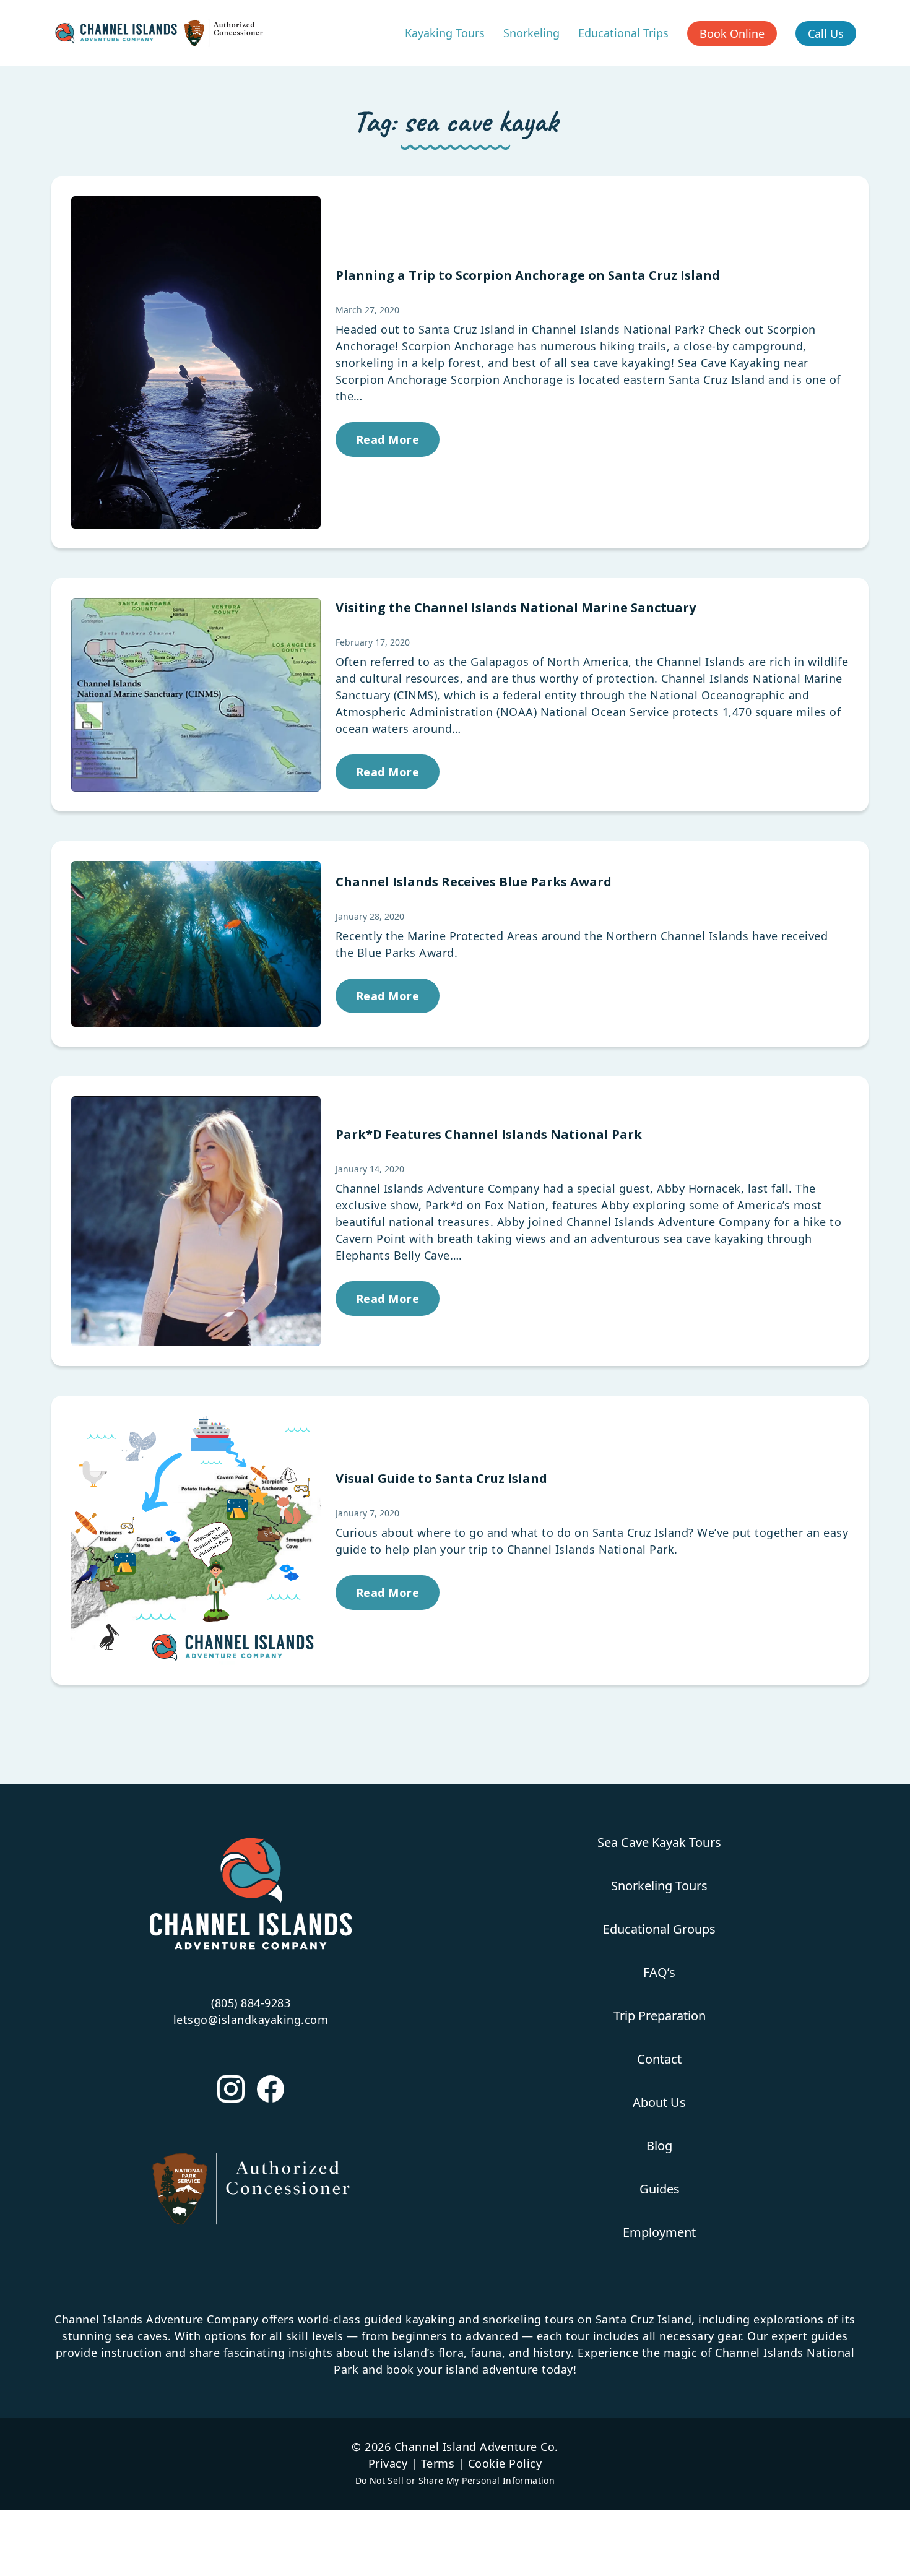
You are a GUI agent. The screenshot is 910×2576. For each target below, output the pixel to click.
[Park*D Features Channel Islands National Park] (196, 1221)
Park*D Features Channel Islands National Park (489, 1134)
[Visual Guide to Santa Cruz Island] (196, 1541)
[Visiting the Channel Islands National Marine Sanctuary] (196, 695)
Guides (660, 2189)
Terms (438, 2463)
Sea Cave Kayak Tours (659, 1842)
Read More (388, 439)
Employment (659, 2232)
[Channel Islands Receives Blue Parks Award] (196, 944)
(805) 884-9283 (251, 2003)
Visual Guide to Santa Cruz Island (441, 1478)
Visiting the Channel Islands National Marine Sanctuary (516, 607)
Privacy (388, 2463)
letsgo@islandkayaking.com (251, 2020)
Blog (659, 2146)
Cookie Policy (505, 2463)
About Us (659, 2102)
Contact (659, 2059)
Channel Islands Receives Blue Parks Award (474, 882)
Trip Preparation (660, 2016)
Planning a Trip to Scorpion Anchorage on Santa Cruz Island (528, 275)
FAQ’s (659, 1972)
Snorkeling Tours (659, 1886)
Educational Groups (659, 1929)
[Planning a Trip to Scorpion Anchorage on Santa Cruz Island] (196, 363)
